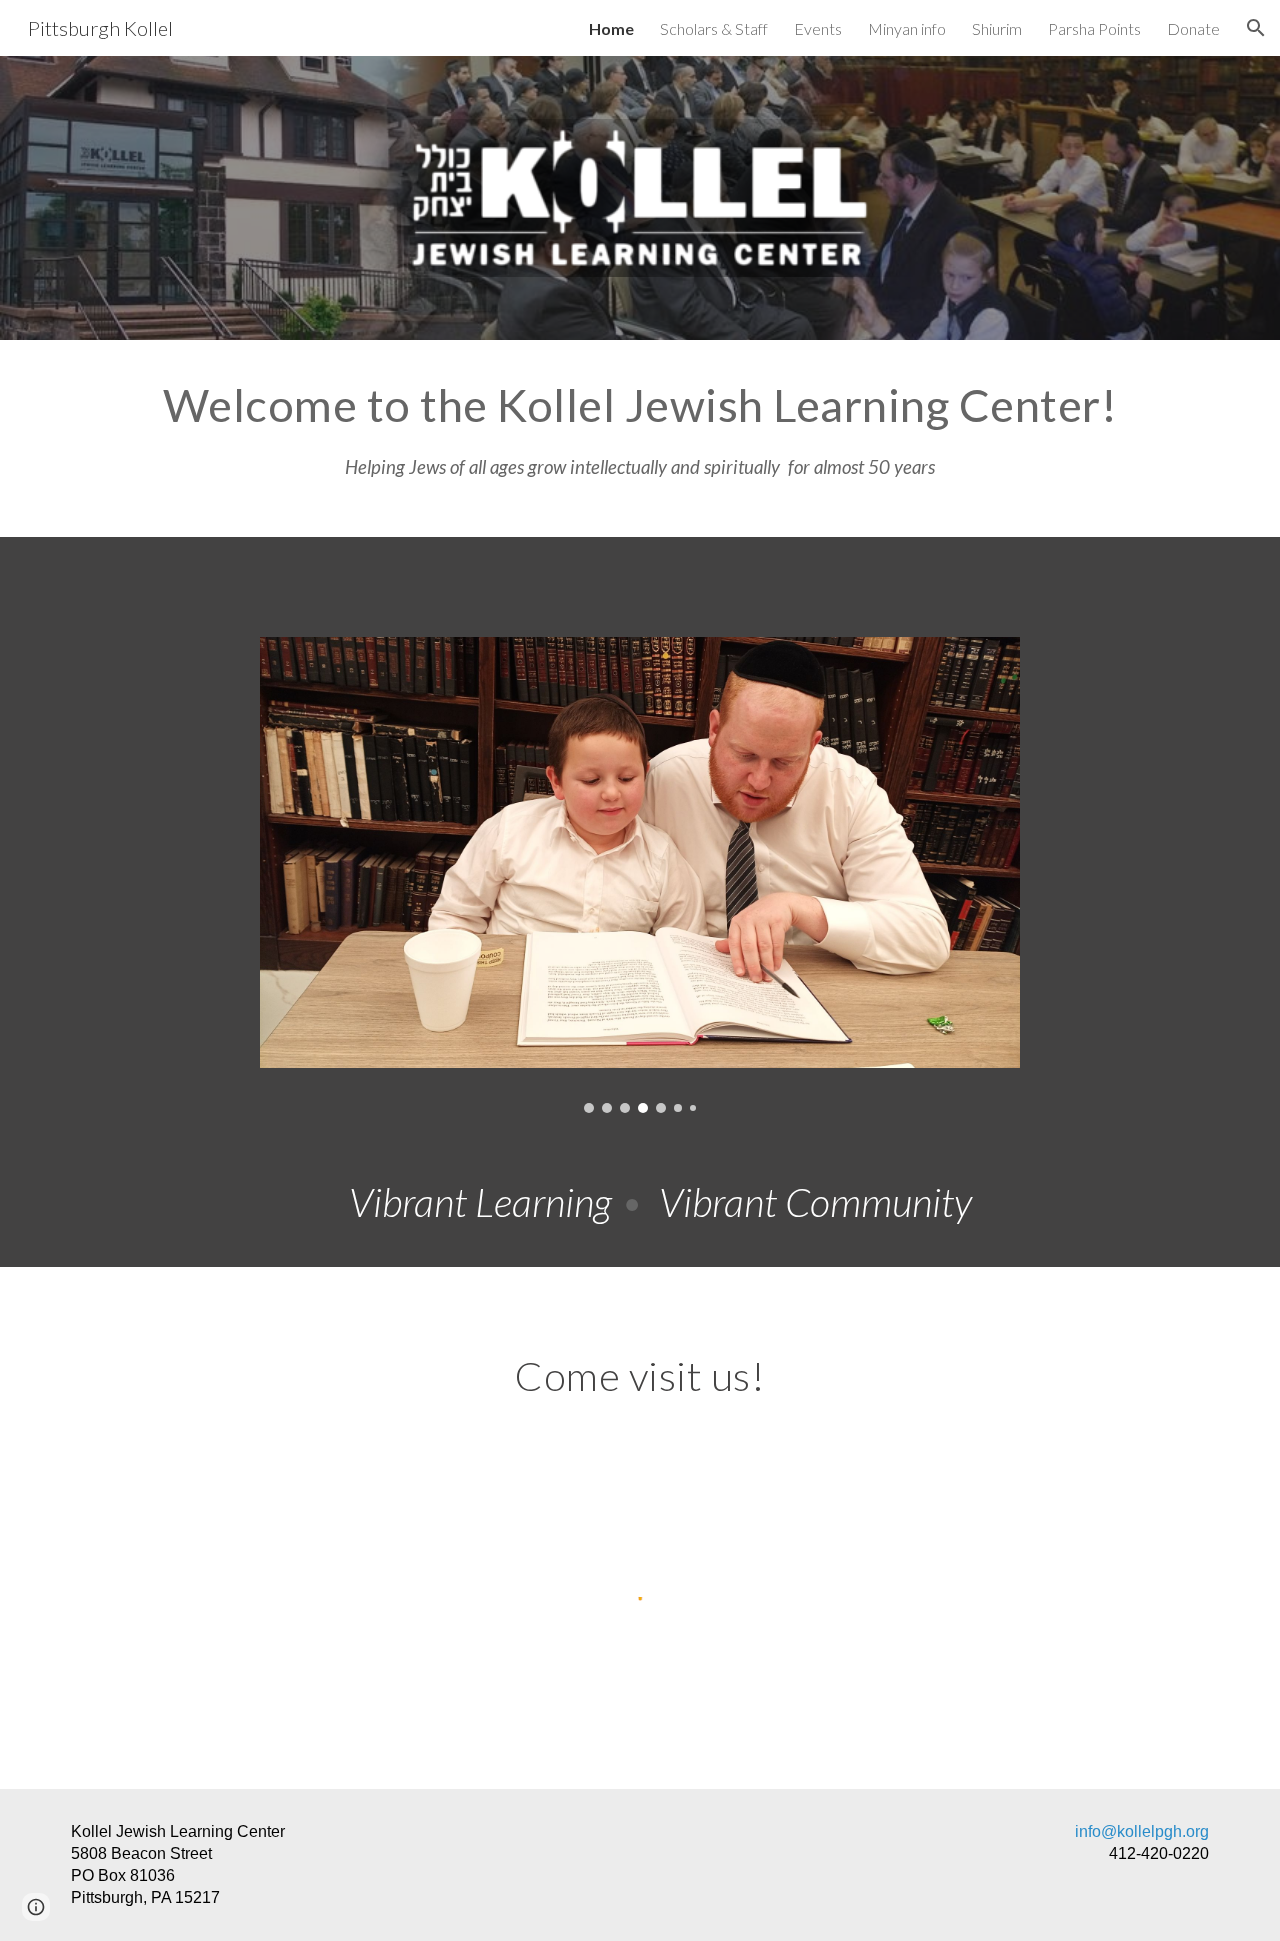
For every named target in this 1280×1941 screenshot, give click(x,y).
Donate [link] (1193, 28)
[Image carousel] (640, 875)
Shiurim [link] (997, 28)
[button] (1256, 28)
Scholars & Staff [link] (714, 28)
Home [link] (611, 28)
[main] (640, 438)
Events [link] (818, 28)
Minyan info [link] (907, 28)
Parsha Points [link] (1094, 28)
